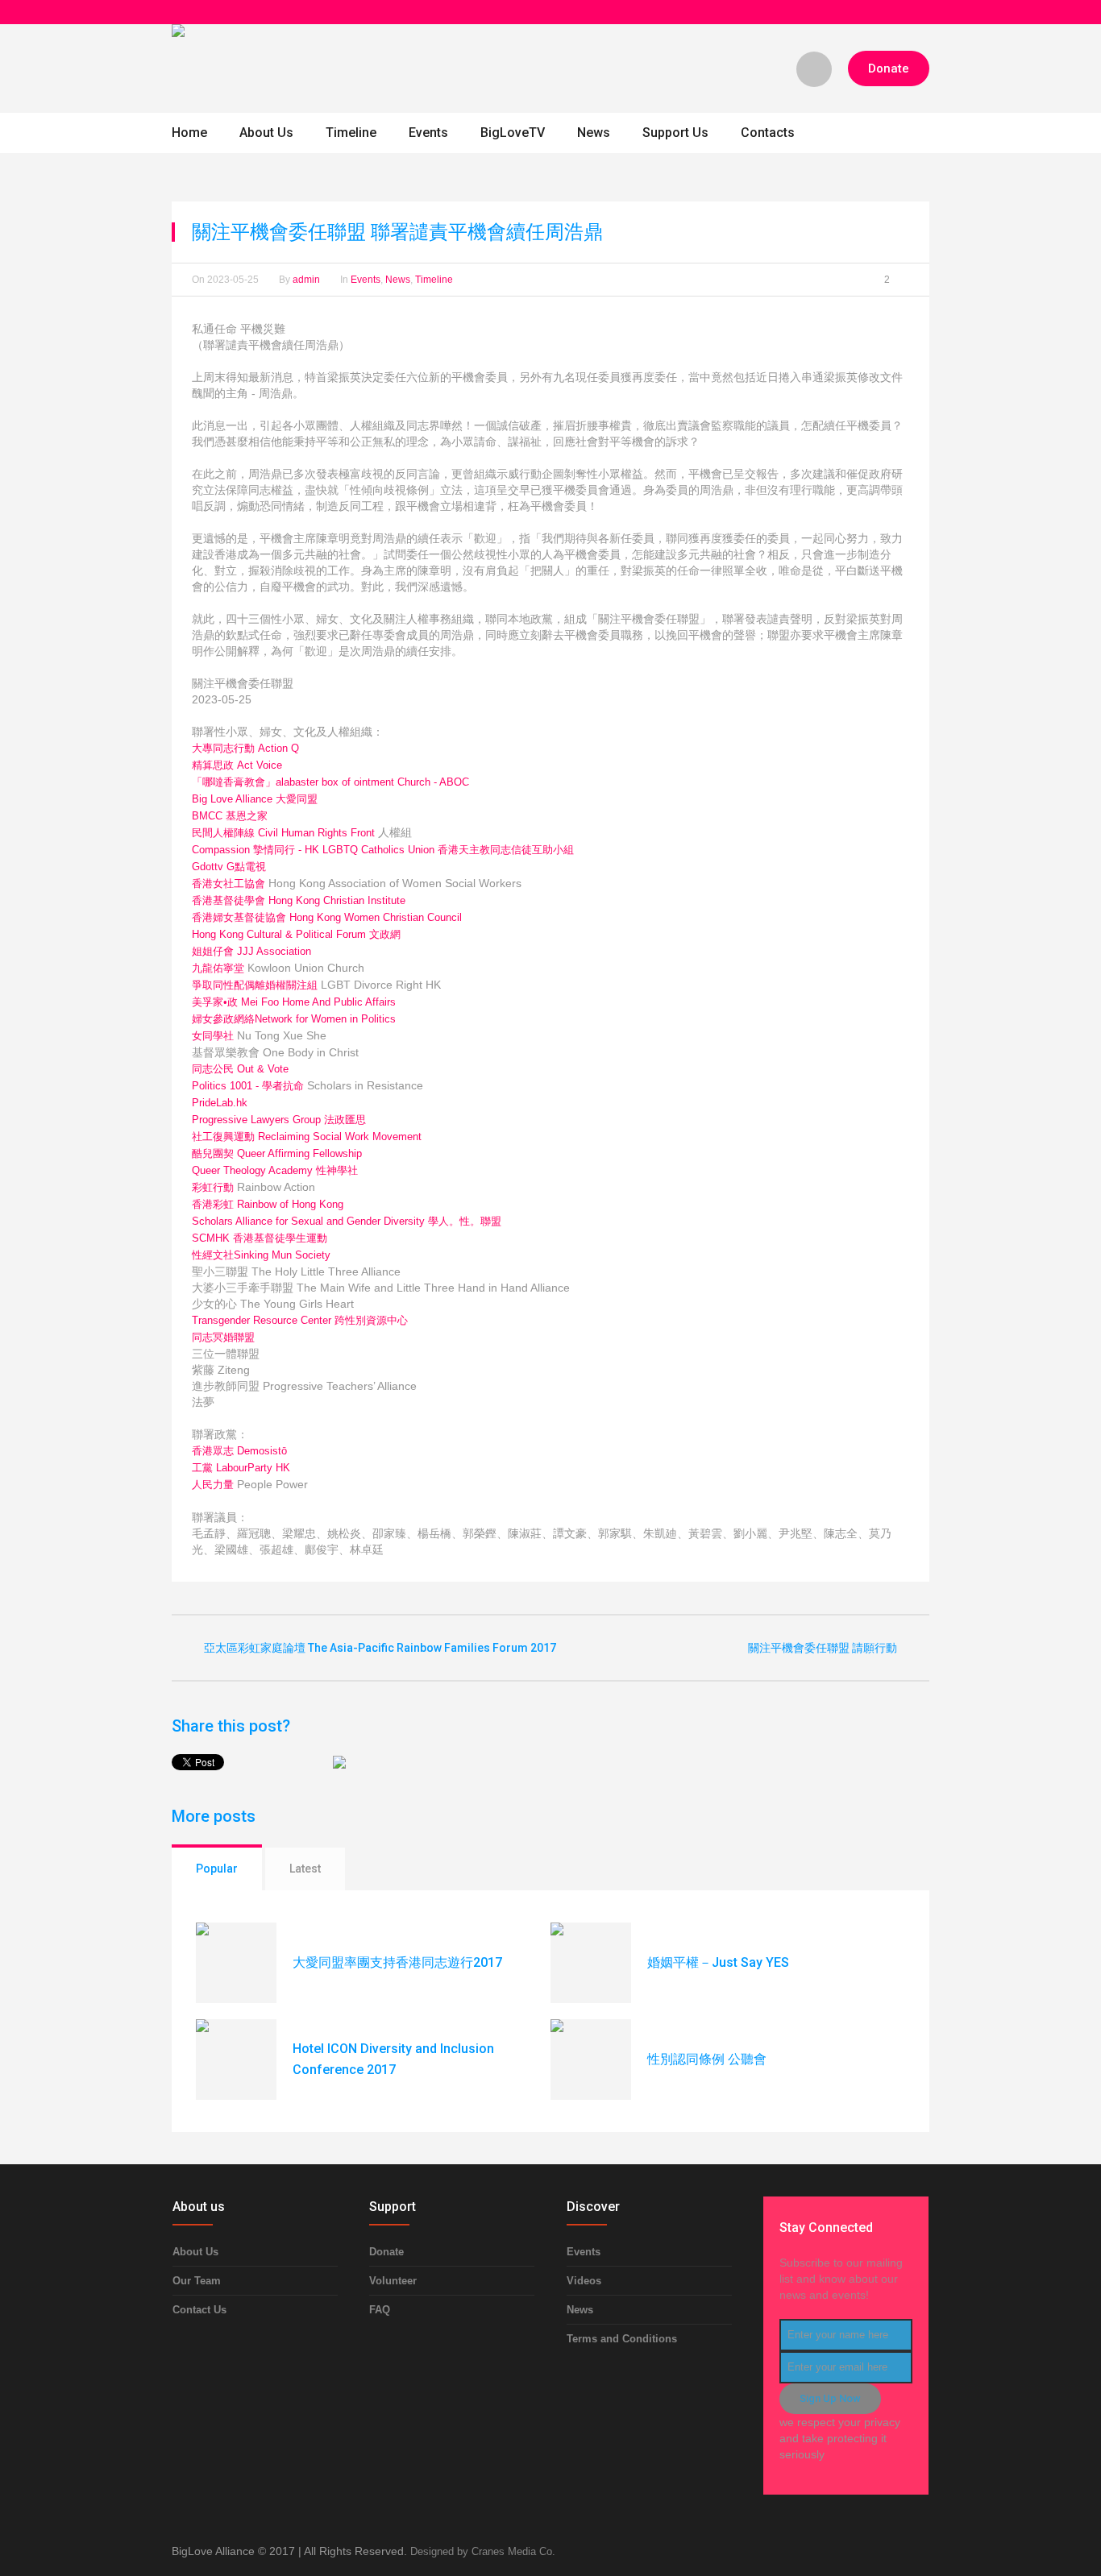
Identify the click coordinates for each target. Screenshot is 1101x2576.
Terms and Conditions (622, 2339)
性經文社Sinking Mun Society (261, 1255)
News (398, 280)
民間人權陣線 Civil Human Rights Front (283, 833)
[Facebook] (921, 12)
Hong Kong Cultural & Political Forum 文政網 (296, 934)
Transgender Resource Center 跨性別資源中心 (300, 1320)
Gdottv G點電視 (229, 867)
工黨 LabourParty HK (241, 1468)
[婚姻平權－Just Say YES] (591, 1963)
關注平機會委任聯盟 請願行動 (823, 1648)
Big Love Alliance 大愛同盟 (255, 799)
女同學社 (213, 1036)
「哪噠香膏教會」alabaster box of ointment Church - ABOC (330, 782)
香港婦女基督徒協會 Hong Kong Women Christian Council (327, 917)
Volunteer (393, 2281)
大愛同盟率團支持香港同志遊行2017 (397, 1962)
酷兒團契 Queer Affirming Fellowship (277, 1153)
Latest (305, 1869)
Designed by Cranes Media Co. (483, 2551)
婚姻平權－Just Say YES (718, 1962)
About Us (195, 2252)
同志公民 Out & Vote (240, 1069)
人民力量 (213, 1485)
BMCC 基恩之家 (230, 816)
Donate (386, 2252)
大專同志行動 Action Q (245, 748)
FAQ (380, 2310)
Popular (217, 1869)
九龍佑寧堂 (218, 968)
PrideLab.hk (220, 1103)
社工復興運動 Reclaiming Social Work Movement (307, 1137)
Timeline (434, 280)
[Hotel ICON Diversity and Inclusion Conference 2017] (236, 2060)
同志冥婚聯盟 (223, 1337)
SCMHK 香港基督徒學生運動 (260, 1238)
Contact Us (199, 2310)
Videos (584, 2281)
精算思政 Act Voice (237, 765)
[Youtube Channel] (902, 12)
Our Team (197, 2281)
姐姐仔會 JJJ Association (251, 951)
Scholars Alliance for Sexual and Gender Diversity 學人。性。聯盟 (347, 1221)
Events (366, 280)
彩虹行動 (213, 1187)
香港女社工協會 (229, 884)
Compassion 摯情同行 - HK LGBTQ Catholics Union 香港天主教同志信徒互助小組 (383, 850)
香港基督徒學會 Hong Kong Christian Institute (299, 900)
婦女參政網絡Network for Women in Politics (294, 1019)
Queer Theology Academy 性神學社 (275, 1170)
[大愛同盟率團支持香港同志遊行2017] (236, 1963)
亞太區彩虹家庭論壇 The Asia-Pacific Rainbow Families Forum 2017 (380, 1648)
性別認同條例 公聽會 (707, 2059)
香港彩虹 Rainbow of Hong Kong (268, 1204)
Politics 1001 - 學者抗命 (248, 1086)
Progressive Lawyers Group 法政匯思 (279, 1120)
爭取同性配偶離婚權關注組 (255, 985)
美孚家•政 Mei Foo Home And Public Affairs (294, 1002)
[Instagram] (883, 12)
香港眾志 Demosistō (239, 1451)
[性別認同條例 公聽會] (591, 2060)
